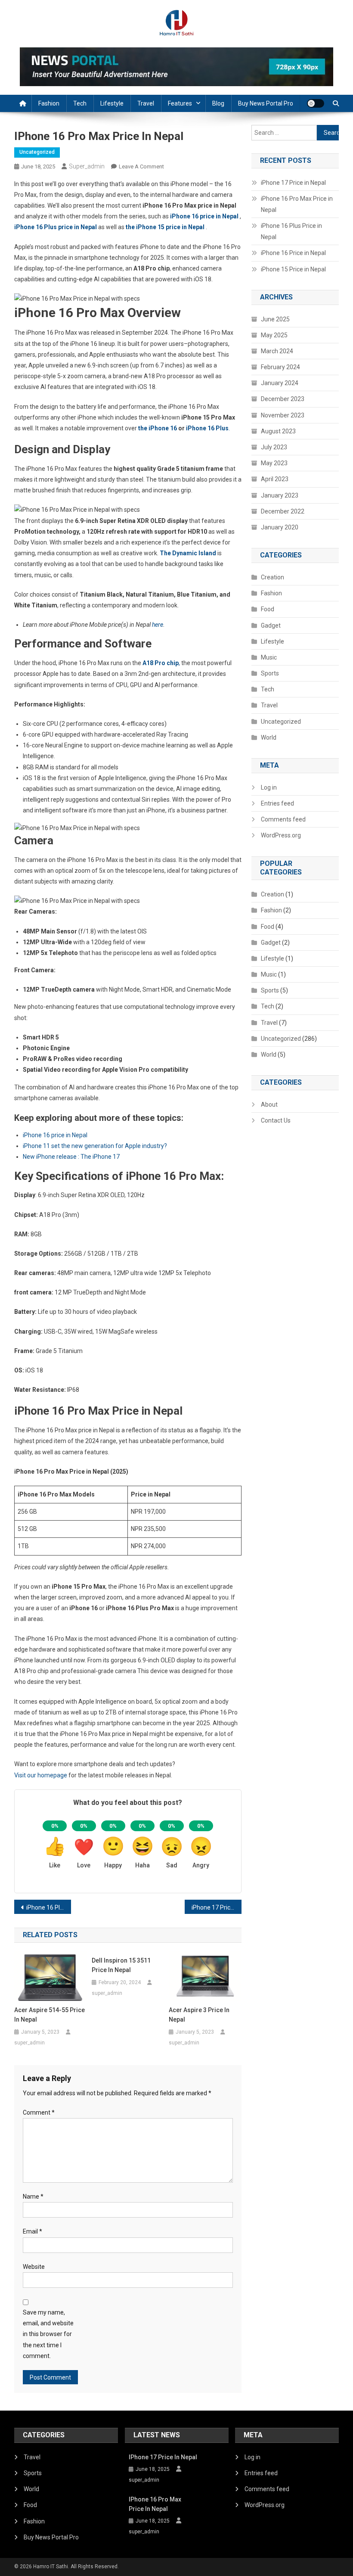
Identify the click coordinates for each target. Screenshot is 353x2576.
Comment (39, 2112)
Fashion (49, 103)
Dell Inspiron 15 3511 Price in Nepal (121, 1965)
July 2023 (274, 447)
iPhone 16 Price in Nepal (293, 253)
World (269, 737)
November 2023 (283, 415)
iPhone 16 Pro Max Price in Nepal (297, 204)
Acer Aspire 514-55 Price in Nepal (50, 2015)
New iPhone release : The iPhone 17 (72, 1157)
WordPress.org (281, 835)
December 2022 (283, 511)
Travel (146, 103)
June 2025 (275, 319)
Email (33, 2231)
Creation (272, 577)
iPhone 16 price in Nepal (56, 1135)
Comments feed (283, 819)
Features (180, 103)
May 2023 (274, 463)
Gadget (271, 625)
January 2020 (280, 527)
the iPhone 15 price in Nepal (166, 227)
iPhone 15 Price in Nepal (293, 269)
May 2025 (274, 335)
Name (33, 2196)
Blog (218, 103)
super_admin (87, 166)
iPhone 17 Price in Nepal (217, 1907)
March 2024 (277, 351)
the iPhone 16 (158, 428)
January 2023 (280, 495)
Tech (80, 103)
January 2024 (280, 383)
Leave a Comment (141, 166)
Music (269, 657)
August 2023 (278, 431)
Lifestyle (112, 103)
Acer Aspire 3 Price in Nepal (199, 2015)
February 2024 (280, 367)
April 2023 (275, 479)
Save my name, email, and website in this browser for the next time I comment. (48, 2334)
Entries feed (277, 803)
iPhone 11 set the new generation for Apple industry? (95, 1146)
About (269, 1104)
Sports (270, 673)
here (158, 625)
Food (268, 609)
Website (34, 2267)
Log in (269, 787)
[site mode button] (316, 103)
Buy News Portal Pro (266, 103)
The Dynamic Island (188, 553)
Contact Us (276, 1120)
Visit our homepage (41, 1775)
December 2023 (283, 399)
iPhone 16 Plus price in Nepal (56, 227)
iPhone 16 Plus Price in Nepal (49, 1907)
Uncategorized (37, 152)
